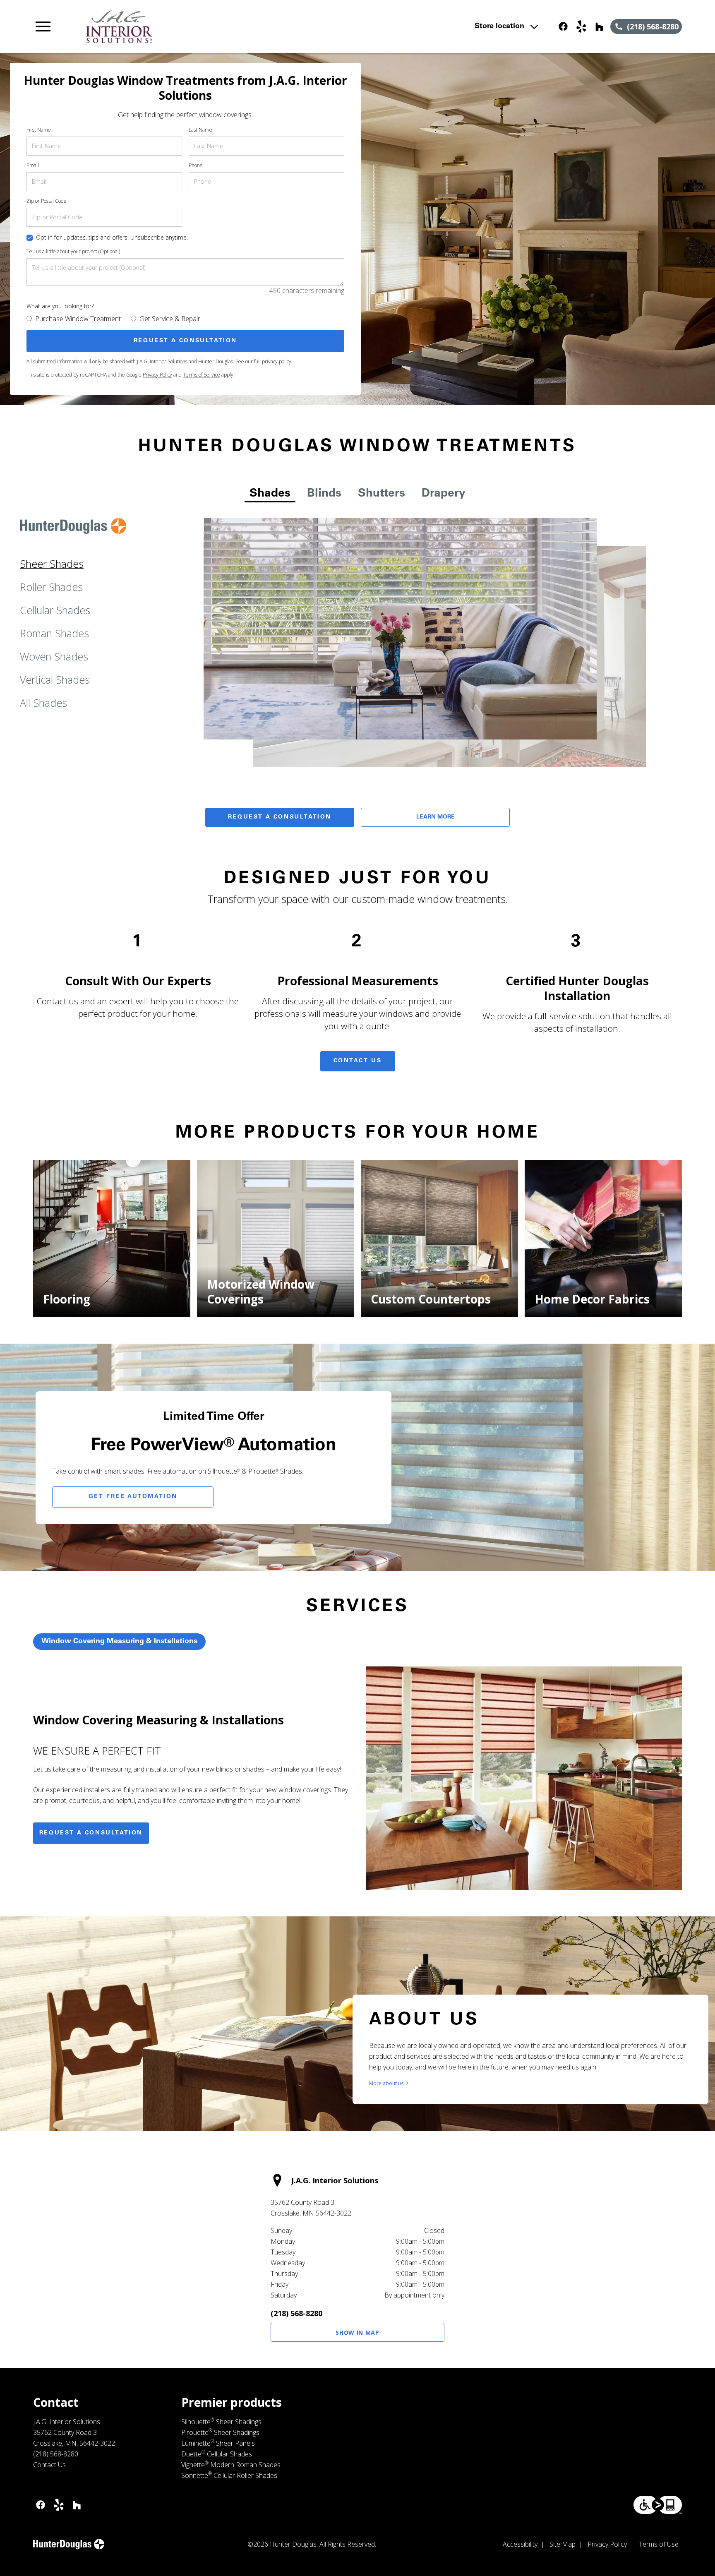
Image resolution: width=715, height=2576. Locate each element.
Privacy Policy (157, 375)
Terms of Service (202, 375)
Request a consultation (91, 1833)
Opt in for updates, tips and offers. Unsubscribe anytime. (112, 237)
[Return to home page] (204, 26)
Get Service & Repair (170, 319)
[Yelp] (581, 26)
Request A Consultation (280, 817)
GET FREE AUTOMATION (133, 1497)
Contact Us (358, 1061)
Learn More (435, 817)
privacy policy (277, 361)
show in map (357, 2332)
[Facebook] (563, 26)
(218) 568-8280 (296, 2313)
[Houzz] (600, 26)
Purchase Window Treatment (78, 319)
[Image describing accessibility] (658, 2505)
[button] (43, 26)
